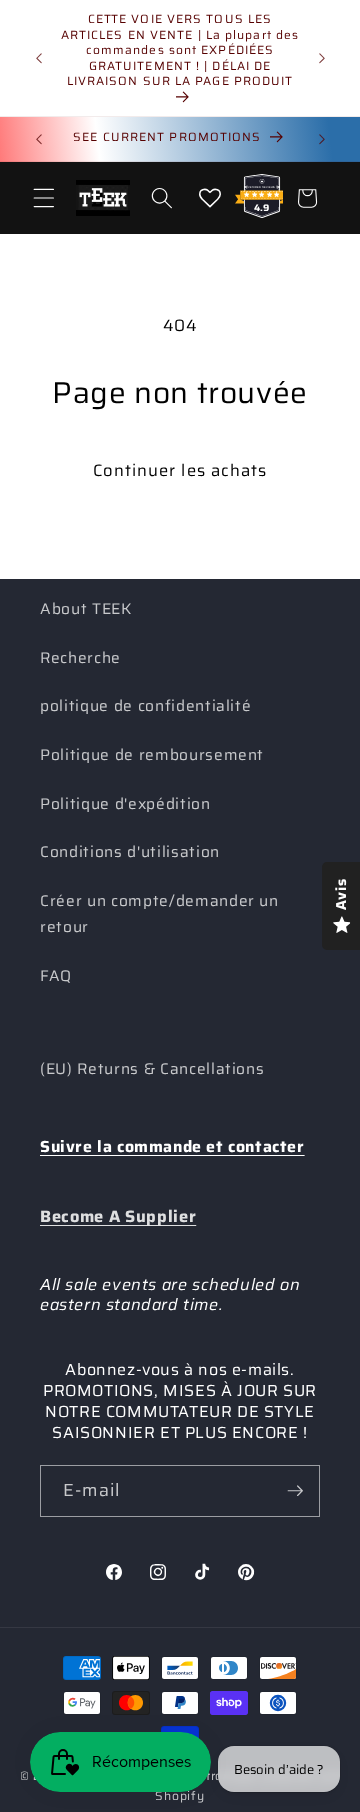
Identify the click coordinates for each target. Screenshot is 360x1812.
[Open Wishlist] (210, 198)
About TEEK (86, 609)
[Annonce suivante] (322, 58)
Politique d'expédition (125, 804)
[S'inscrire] (295, 1491)
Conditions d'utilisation (130, 852)
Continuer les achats (180, 470)
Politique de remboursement (152, 755)
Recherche (80, 658)
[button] (44, 198)
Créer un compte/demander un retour (159, 914)
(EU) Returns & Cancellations (152, 1069)
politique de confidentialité (145, 706)
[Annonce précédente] (39, 58)
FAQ (56, 976)
